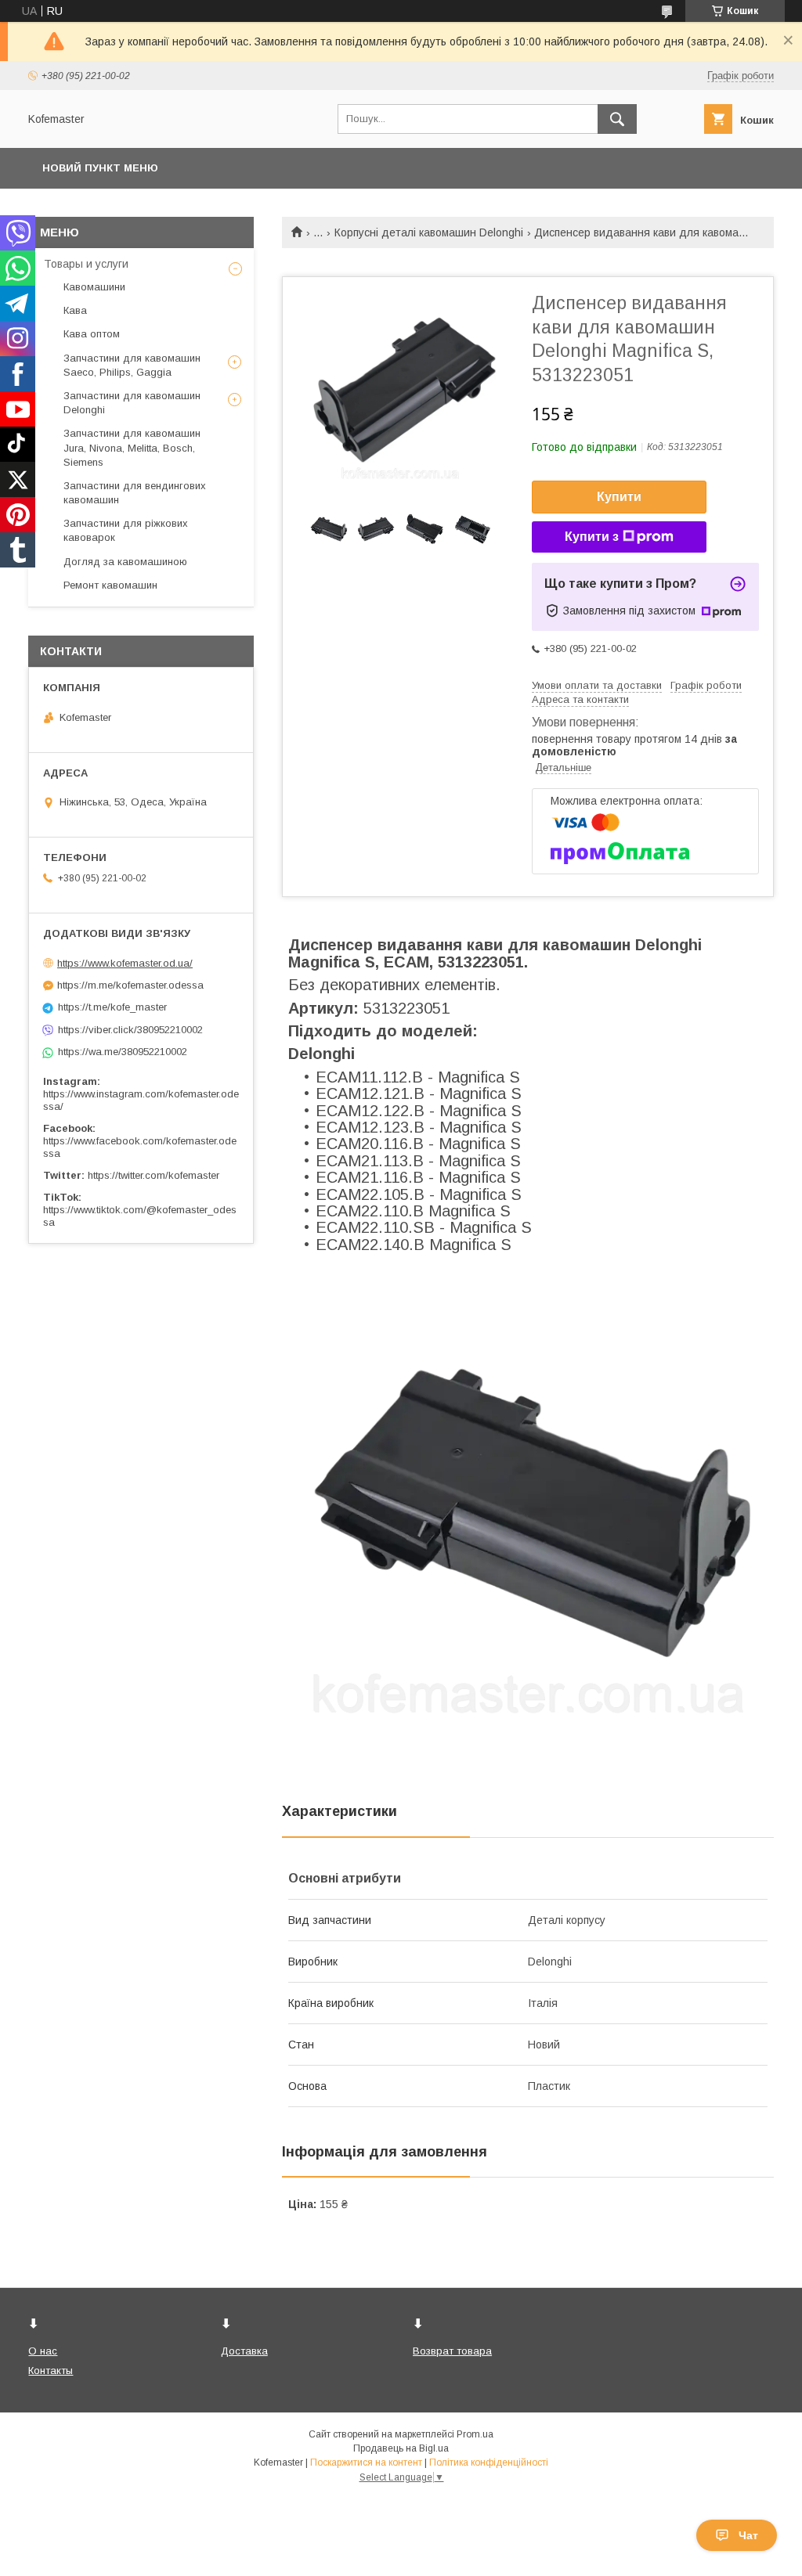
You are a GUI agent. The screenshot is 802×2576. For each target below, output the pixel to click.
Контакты (51, 2371)
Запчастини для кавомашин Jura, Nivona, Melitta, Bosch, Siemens (132, 447)
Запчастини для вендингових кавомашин (135, 493)
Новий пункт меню (100, 168)
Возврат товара (452, 2351)
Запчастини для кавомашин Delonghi (132, 403)
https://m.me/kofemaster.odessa (130, 985)
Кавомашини (94, 287)
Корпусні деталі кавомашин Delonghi (429, 232)
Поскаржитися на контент (366, 2463)
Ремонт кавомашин (110, 585)
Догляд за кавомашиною (125, 562)
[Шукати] (617, 119)
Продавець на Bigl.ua (401, 2448)
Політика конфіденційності (489, 2463)
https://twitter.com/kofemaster (154, 1175)
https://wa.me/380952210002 (123, 1052)
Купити (619, 497)
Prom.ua (475, 2434)
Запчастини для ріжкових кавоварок (126, 530)
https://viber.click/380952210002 (130, 1030)
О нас (43, 2351)
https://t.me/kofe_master (112, 1007)
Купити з (592, 537)
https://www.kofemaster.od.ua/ (125, 963)
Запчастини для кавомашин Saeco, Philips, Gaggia (132, 365)
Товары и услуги (86, 264)
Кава (75, 310)
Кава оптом (92, 334)
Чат (748, 2535)
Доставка (244, 2351)
